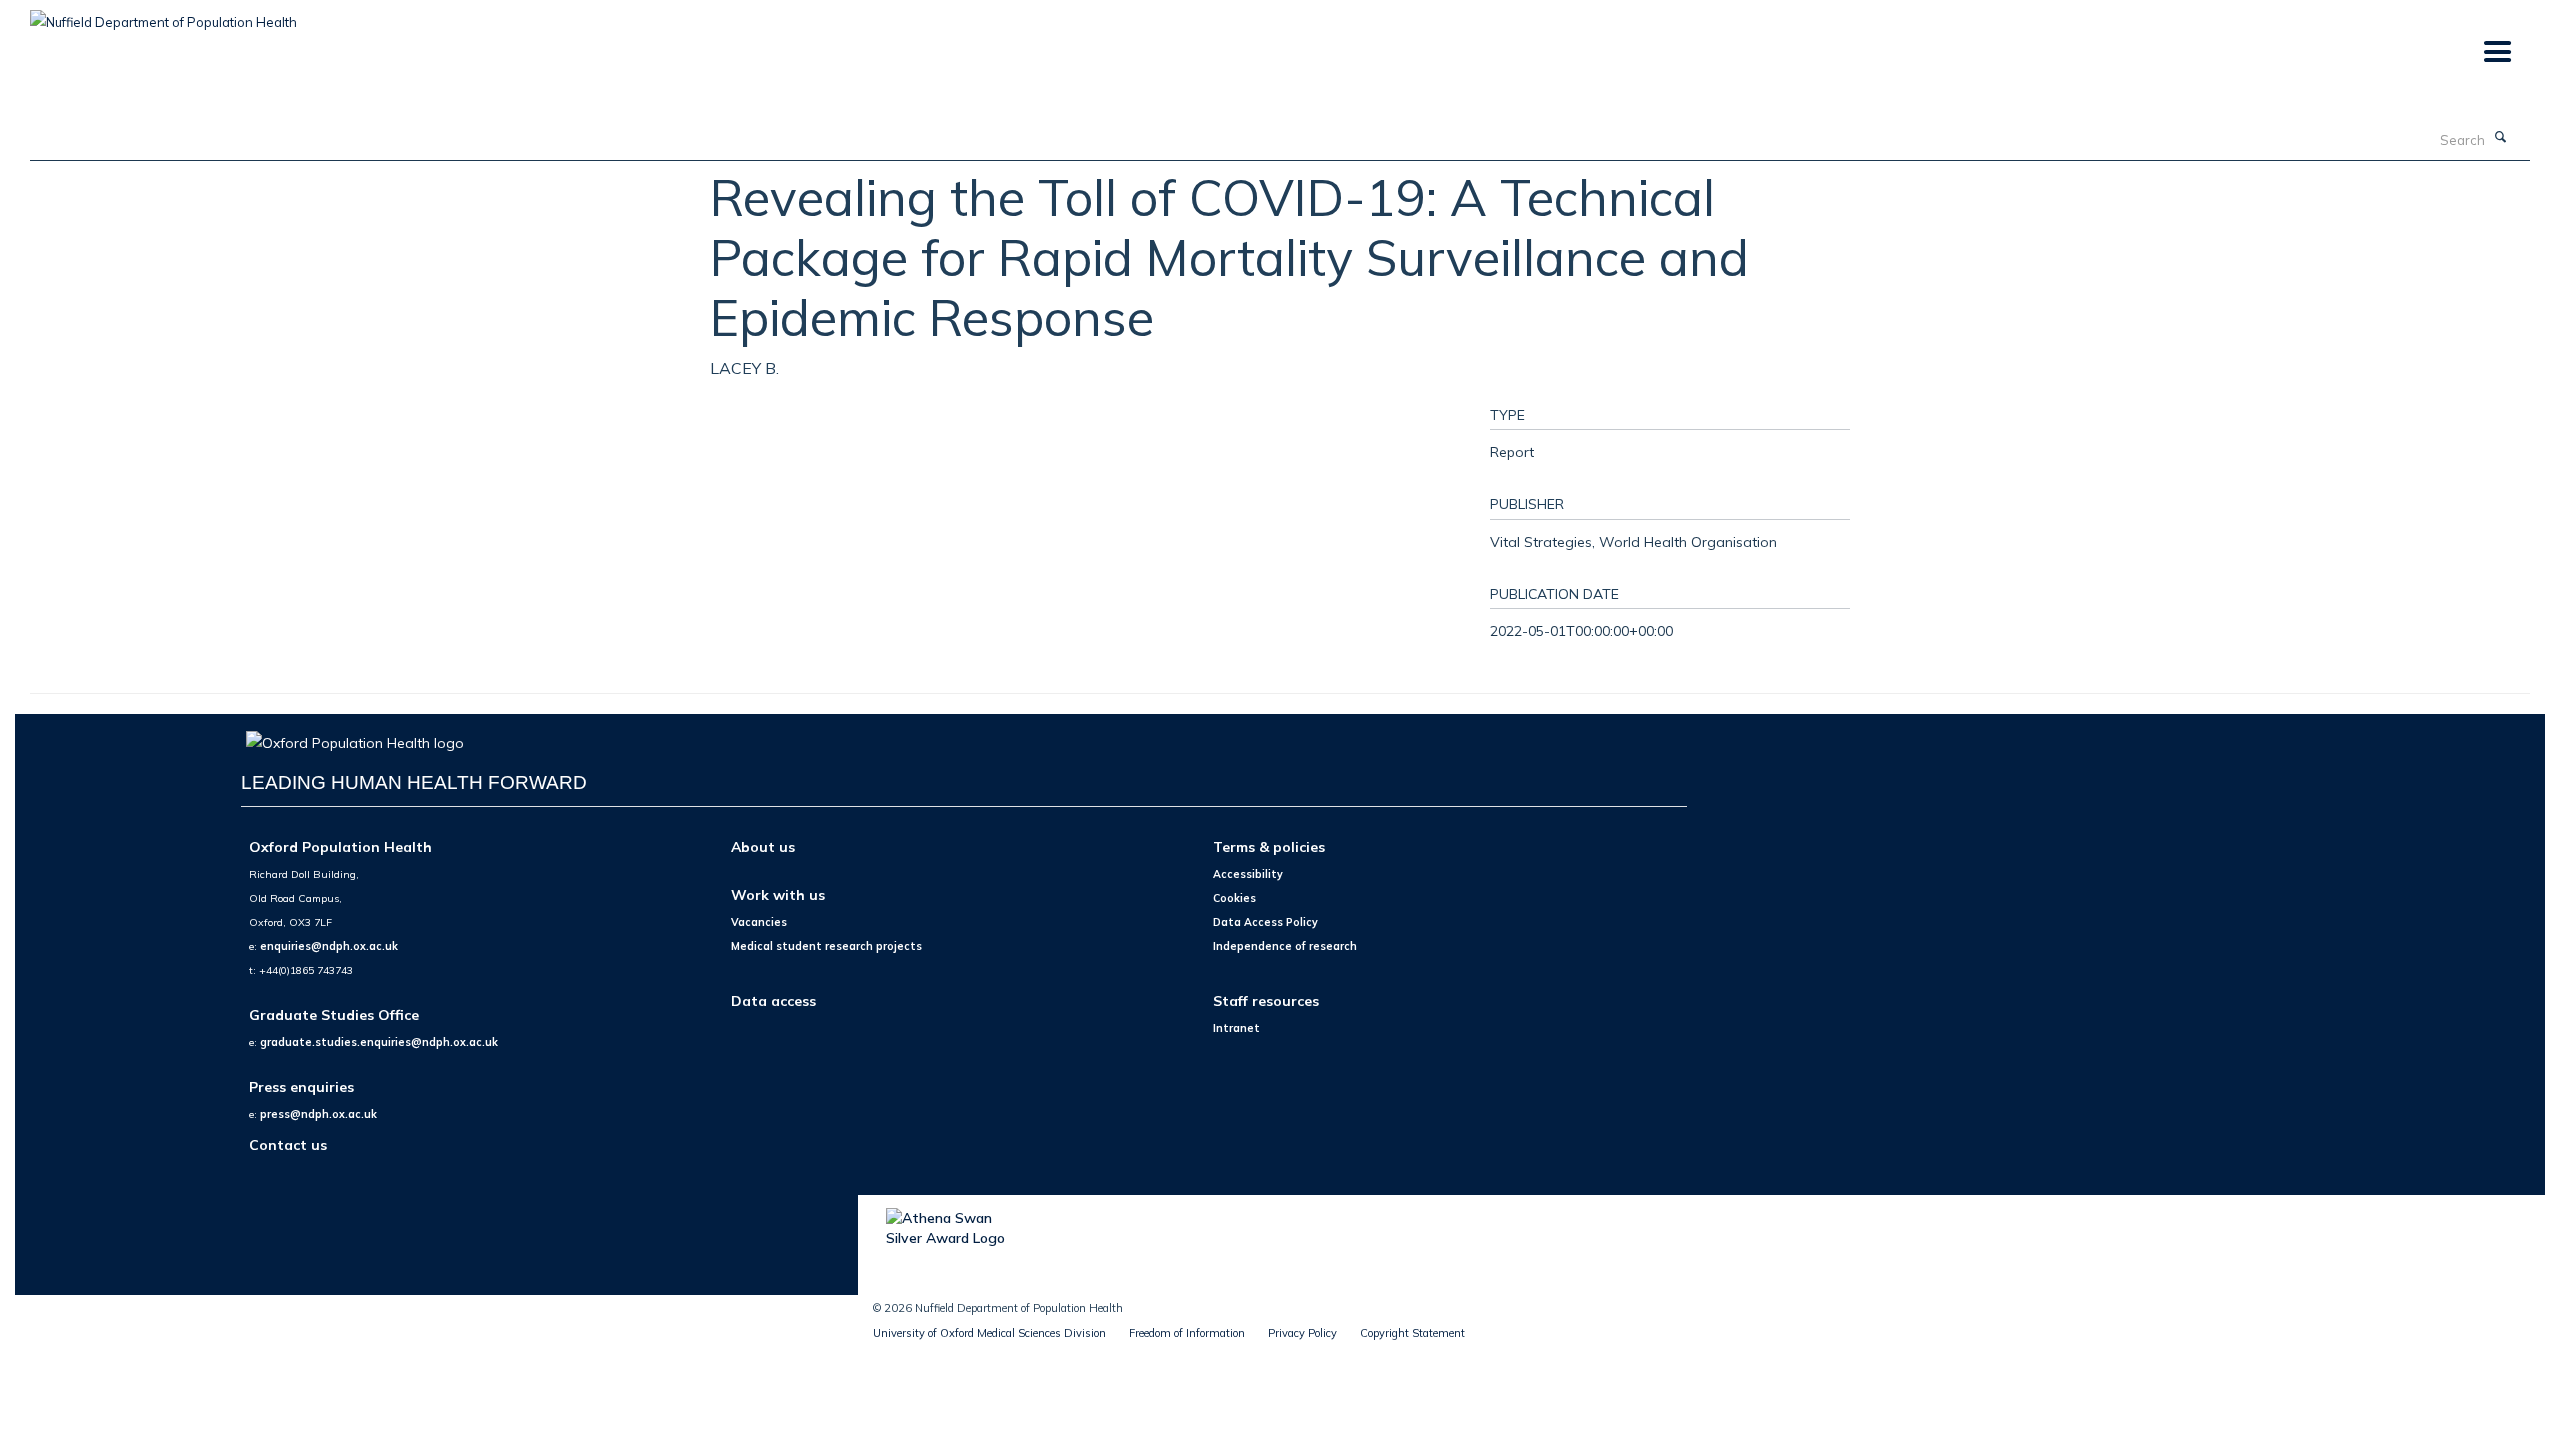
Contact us (288, 1144)
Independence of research (1285, 946)
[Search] (2501, 138)
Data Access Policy (1265, 922)
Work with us (778, 894)
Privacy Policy (1302, 1333)
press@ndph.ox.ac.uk (318, 1114)
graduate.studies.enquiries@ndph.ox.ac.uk (379, 1042)
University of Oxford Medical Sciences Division (989, 1333)
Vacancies (759, 922)
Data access (773, 1000)
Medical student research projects (826, 946)
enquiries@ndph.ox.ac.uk (329, 946)
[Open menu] (2496, 52)
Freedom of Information (1187, 1333)
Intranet (1236, 1028)
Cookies (1234, 898)
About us (763, 846)
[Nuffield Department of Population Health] (163, 15)
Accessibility (1248, 874)
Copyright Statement (1412, 1333)
